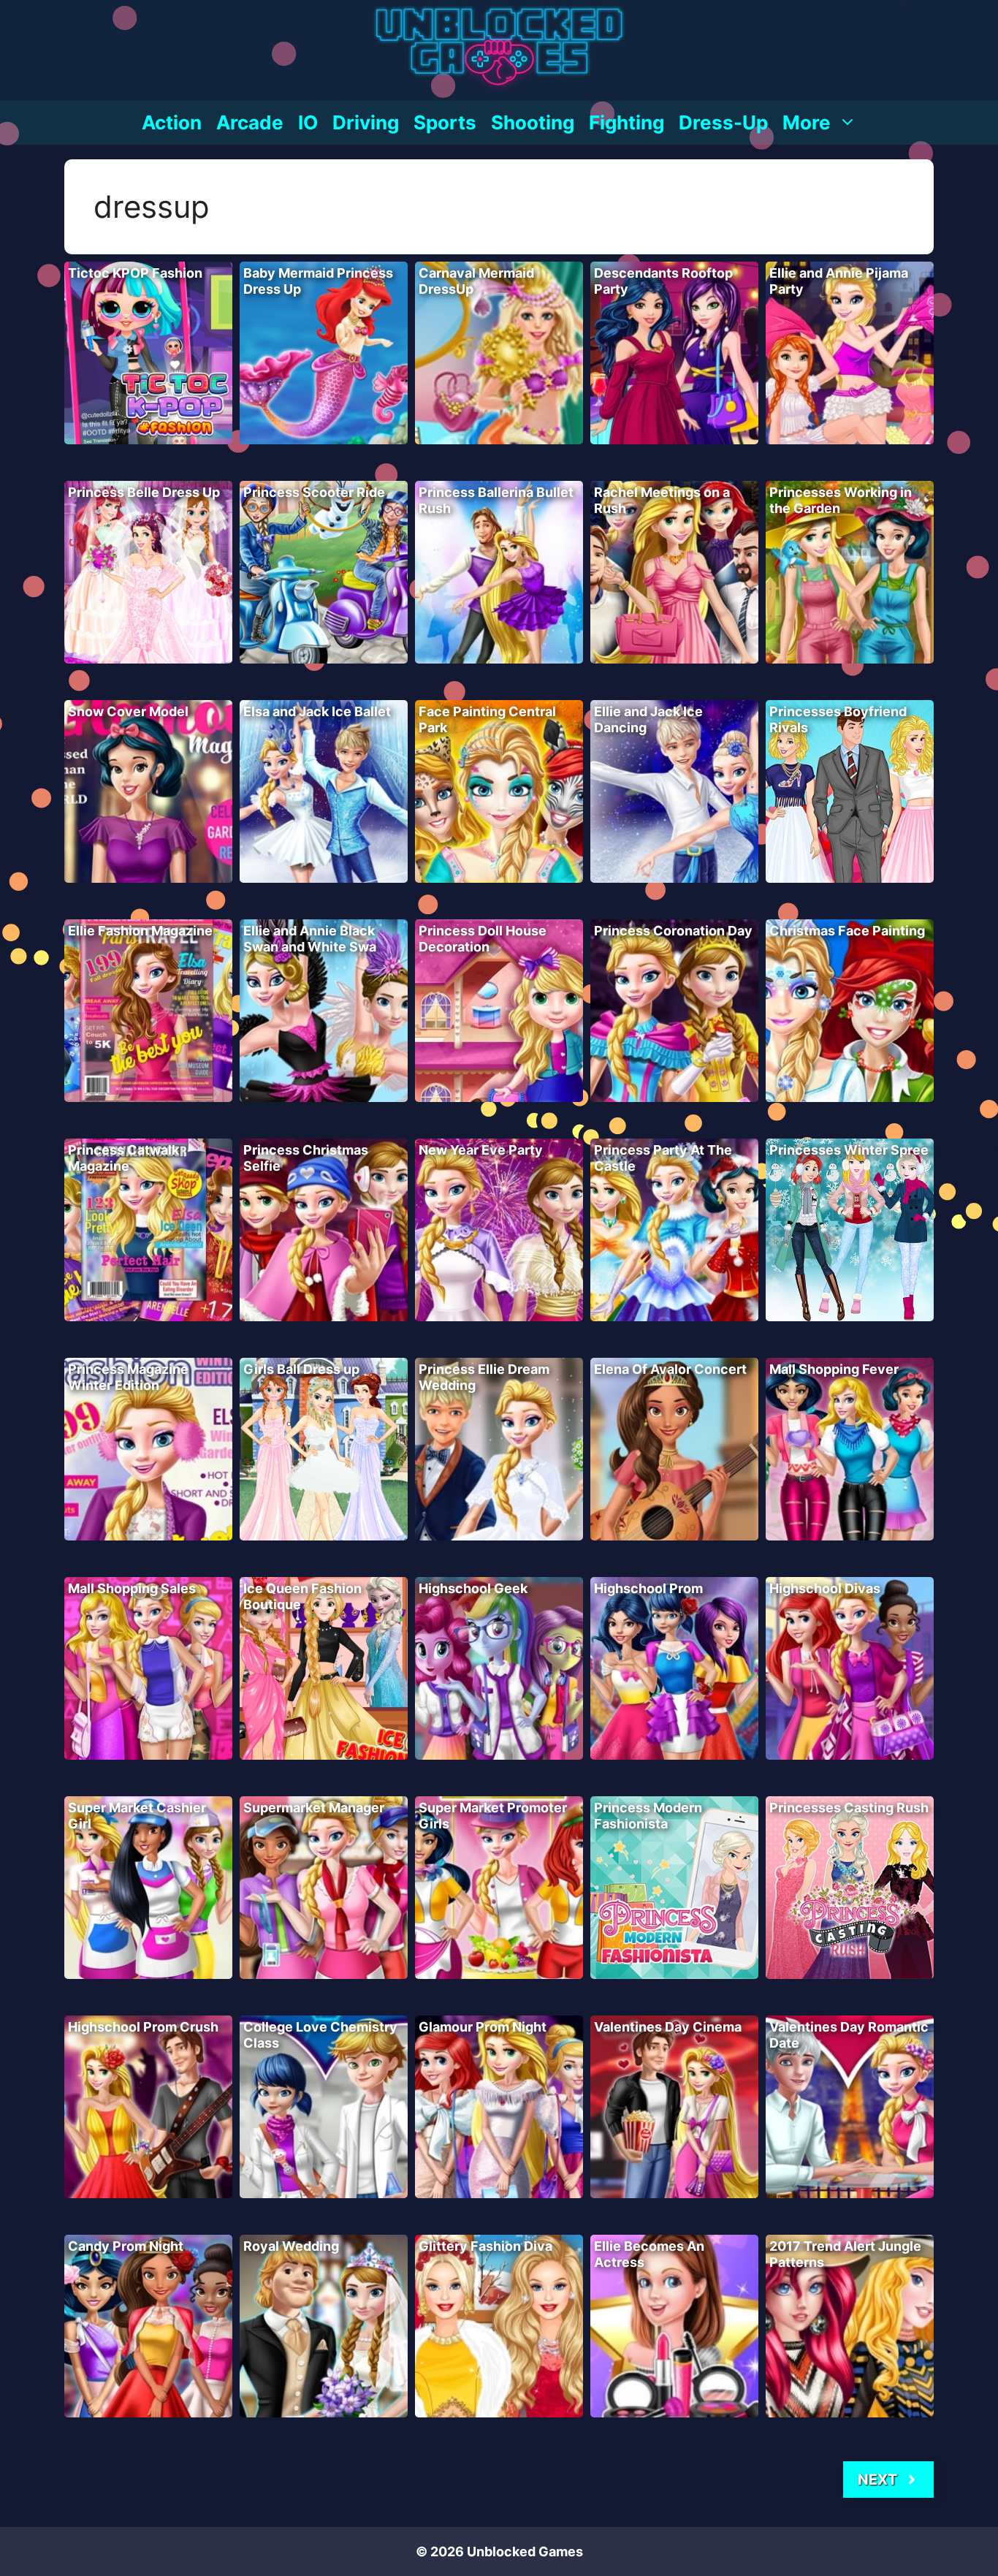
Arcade (250, 122)
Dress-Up (723, 122)
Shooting (533, 122)
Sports (445, 122)
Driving (366, 122)
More (807, 122)
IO (308, 122)
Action (172, 122)
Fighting (626, 122)
